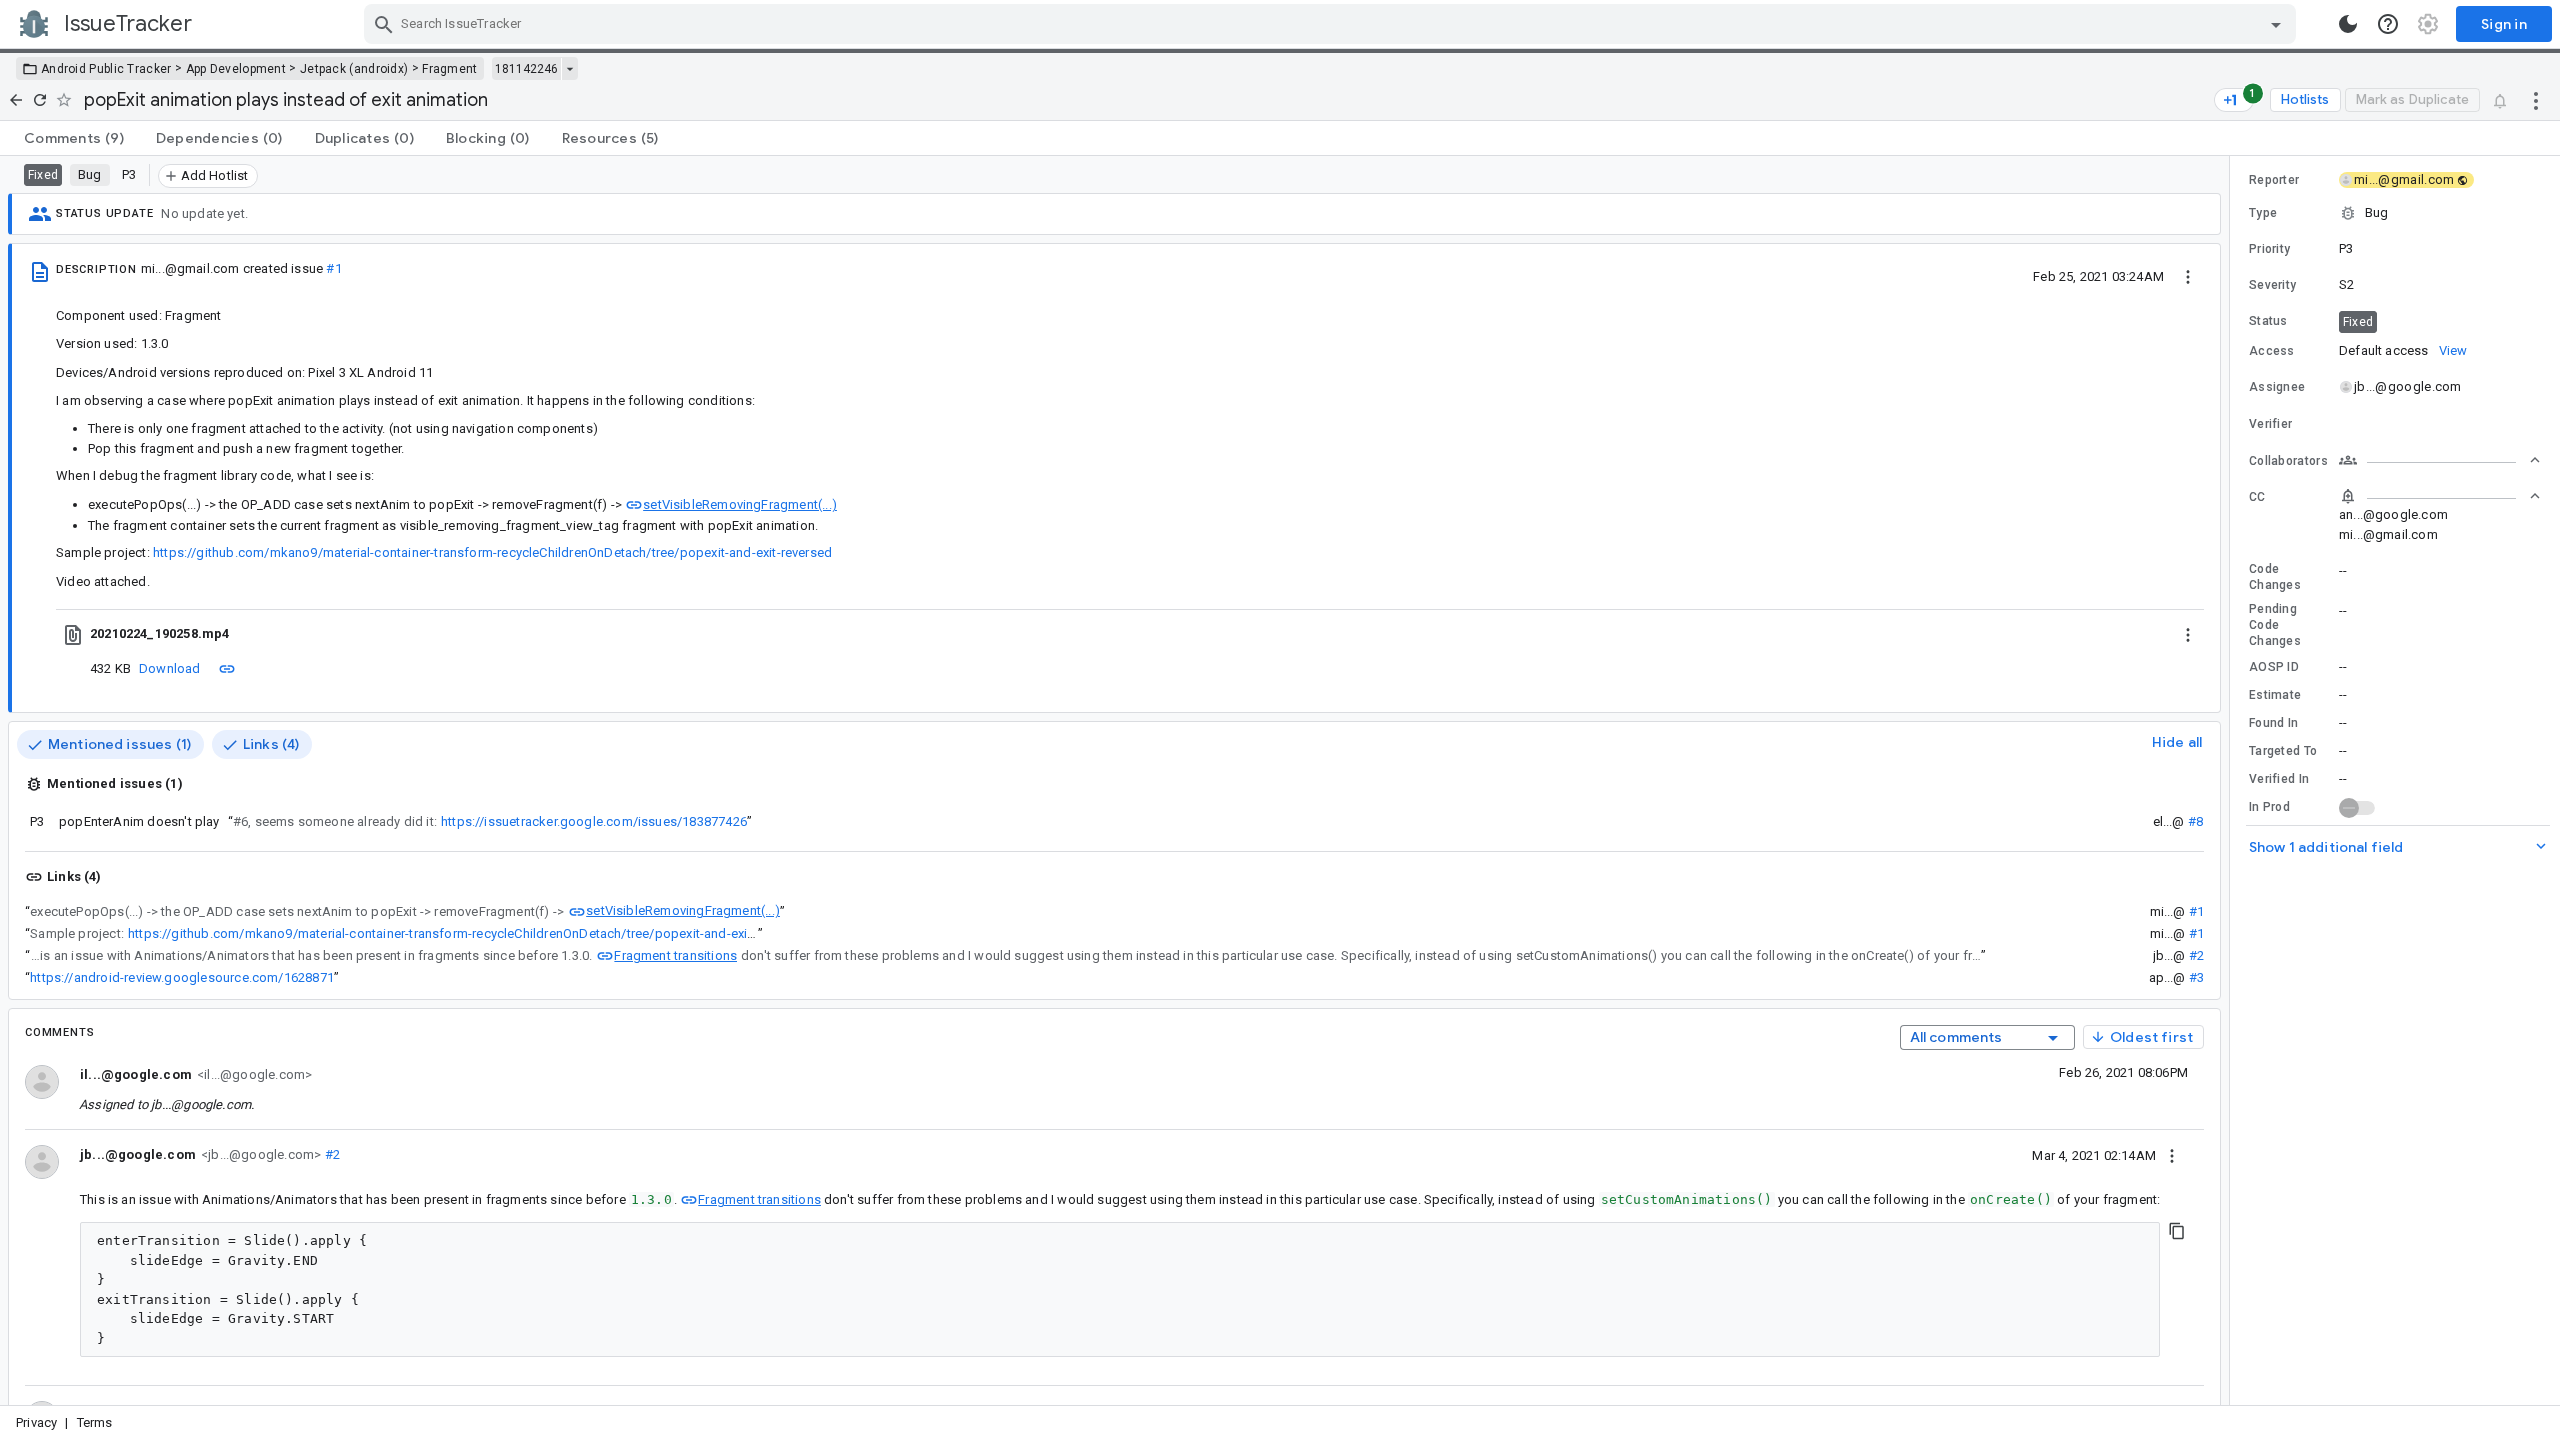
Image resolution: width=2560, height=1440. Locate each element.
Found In (2273, 723)
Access (2272, 351)
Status (2268, 321)
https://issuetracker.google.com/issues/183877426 (594, 821)
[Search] (384, 24)
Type (2263, 213)
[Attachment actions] (2188, 634)
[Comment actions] (2172, 1155)
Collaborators (2288, 461)
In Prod (2269, 807)
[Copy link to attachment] (227, 668)
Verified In (2279, 779)
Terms (95, 1422)
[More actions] (2536, 100)
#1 (333, 268)
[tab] (74, 138)
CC (2257, 497)
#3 (2196, 977)
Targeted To (2283, 751)
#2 (2196, 955)
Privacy (36, 1422)
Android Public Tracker (106, 69)
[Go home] (16, 100)
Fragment (449, 69)
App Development (236, 69)
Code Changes (2275, 577)
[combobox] (1332, 24)
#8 (2195, 821)
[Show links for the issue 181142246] (569, 69)
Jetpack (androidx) (354, 69)
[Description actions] (2188, 276)
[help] (2388, 24)
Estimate (2275, 695)
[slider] (2233, 780)
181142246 (526, 69)
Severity (2272, 285)
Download (170, 668)
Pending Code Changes (2275, 625)
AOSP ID (2274, 667)
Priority (2269, 249)
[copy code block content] (2177, 1231)
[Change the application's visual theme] (2348, 24)
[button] (2395, 213)
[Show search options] (2276, 24)
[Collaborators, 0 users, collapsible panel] (2440, 460)
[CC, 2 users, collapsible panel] (2440, 496)
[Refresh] (40, 100)
